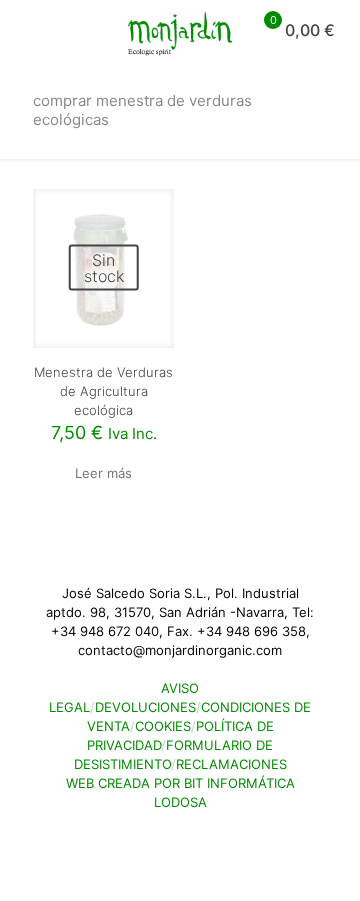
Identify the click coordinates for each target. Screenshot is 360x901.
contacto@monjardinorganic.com (180, 650)
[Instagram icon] (190, 830)
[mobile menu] (27, 30)
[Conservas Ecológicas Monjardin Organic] (180, 30)
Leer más (103, 473)
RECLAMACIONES (231, 764)
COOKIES (163, 726)
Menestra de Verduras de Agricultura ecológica (103, 391)
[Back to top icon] (33, 860)
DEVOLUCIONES (145, 707)
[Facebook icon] (169, 830)
